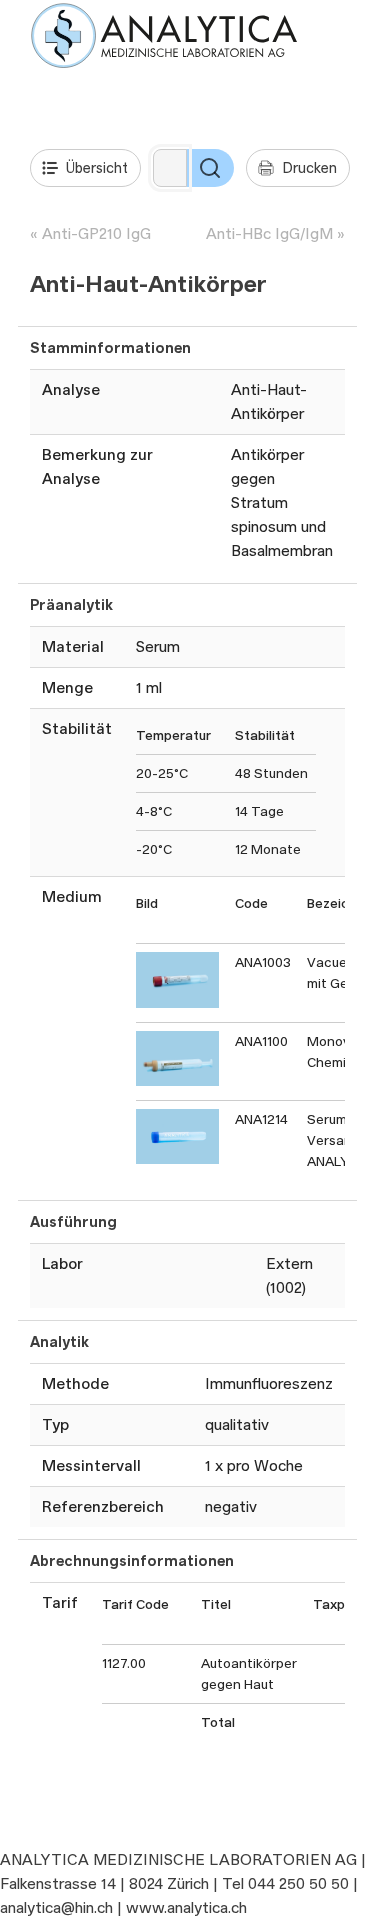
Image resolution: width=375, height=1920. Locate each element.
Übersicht (97, 167)
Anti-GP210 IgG (96, 233)
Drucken (309, 167)
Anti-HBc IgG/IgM (269, 233)
